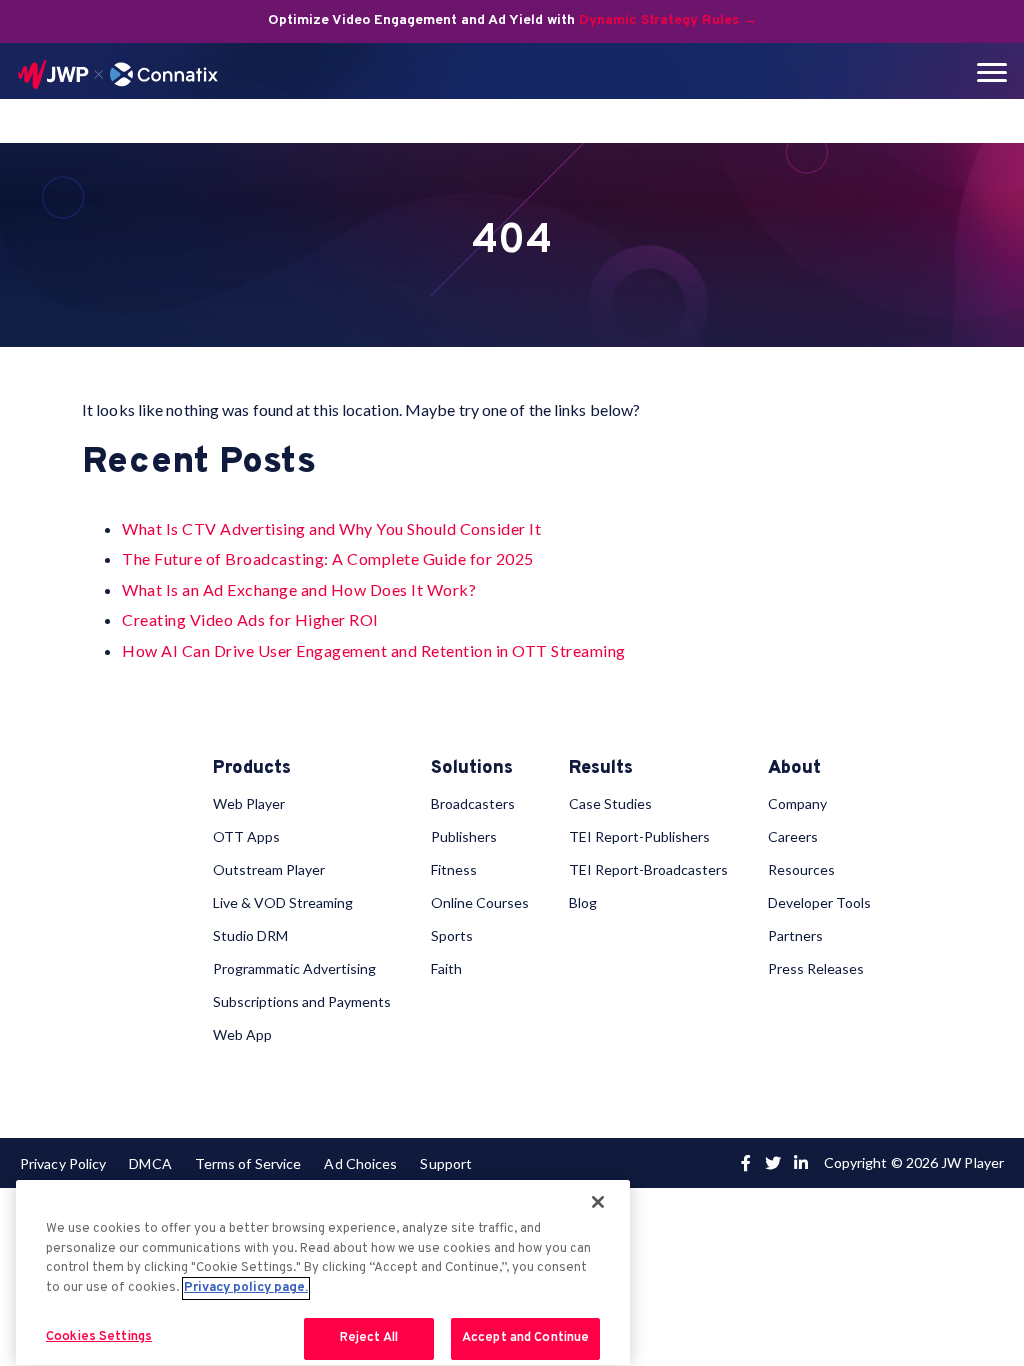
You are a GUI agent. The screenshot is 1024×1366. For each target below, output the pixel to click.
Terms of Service (248, 1163)
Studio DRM (250, 935)
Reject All (369, 1338)
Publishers (464, 836)
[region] (323, 1272)
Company (797, 803)
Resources (801, 869)
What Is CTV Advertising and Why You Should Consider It (331, 528)
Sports (452, 935)
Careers (793, 836)
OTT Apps (246, 836)
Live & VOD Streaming (283, 902)
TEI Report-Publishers (639, 836)
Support (446, 1163)
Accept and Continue (525, 1338)
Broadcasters (473, 803)
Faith (446, 968)
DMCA (150, 1163)
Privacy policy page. (246, 1288)
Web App (242, 1034)
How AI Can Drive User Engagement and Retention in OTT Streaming (374, 650)
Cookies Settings (99, 1337)
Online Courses (480, 902)
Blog (583, 902)
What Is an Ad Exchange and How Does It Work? (299, 589)
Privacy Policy (63, 1163)
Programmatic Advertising (294, 968)
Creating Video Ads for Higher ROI (250, 619)
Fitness (454, 869)
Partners (795, 935)
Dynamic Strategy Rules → (668, 20)
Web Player (249, 803)
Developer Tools (819, 902)
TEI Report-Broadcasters (648, 869)
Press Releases (816, 968)
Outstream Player (269, 869)
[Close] (598, 1202)
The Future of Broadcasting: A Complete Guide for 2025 (328, 558)
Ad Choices (360, 1163)
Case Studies (610, 803)
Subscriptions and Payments (302, 1001)
